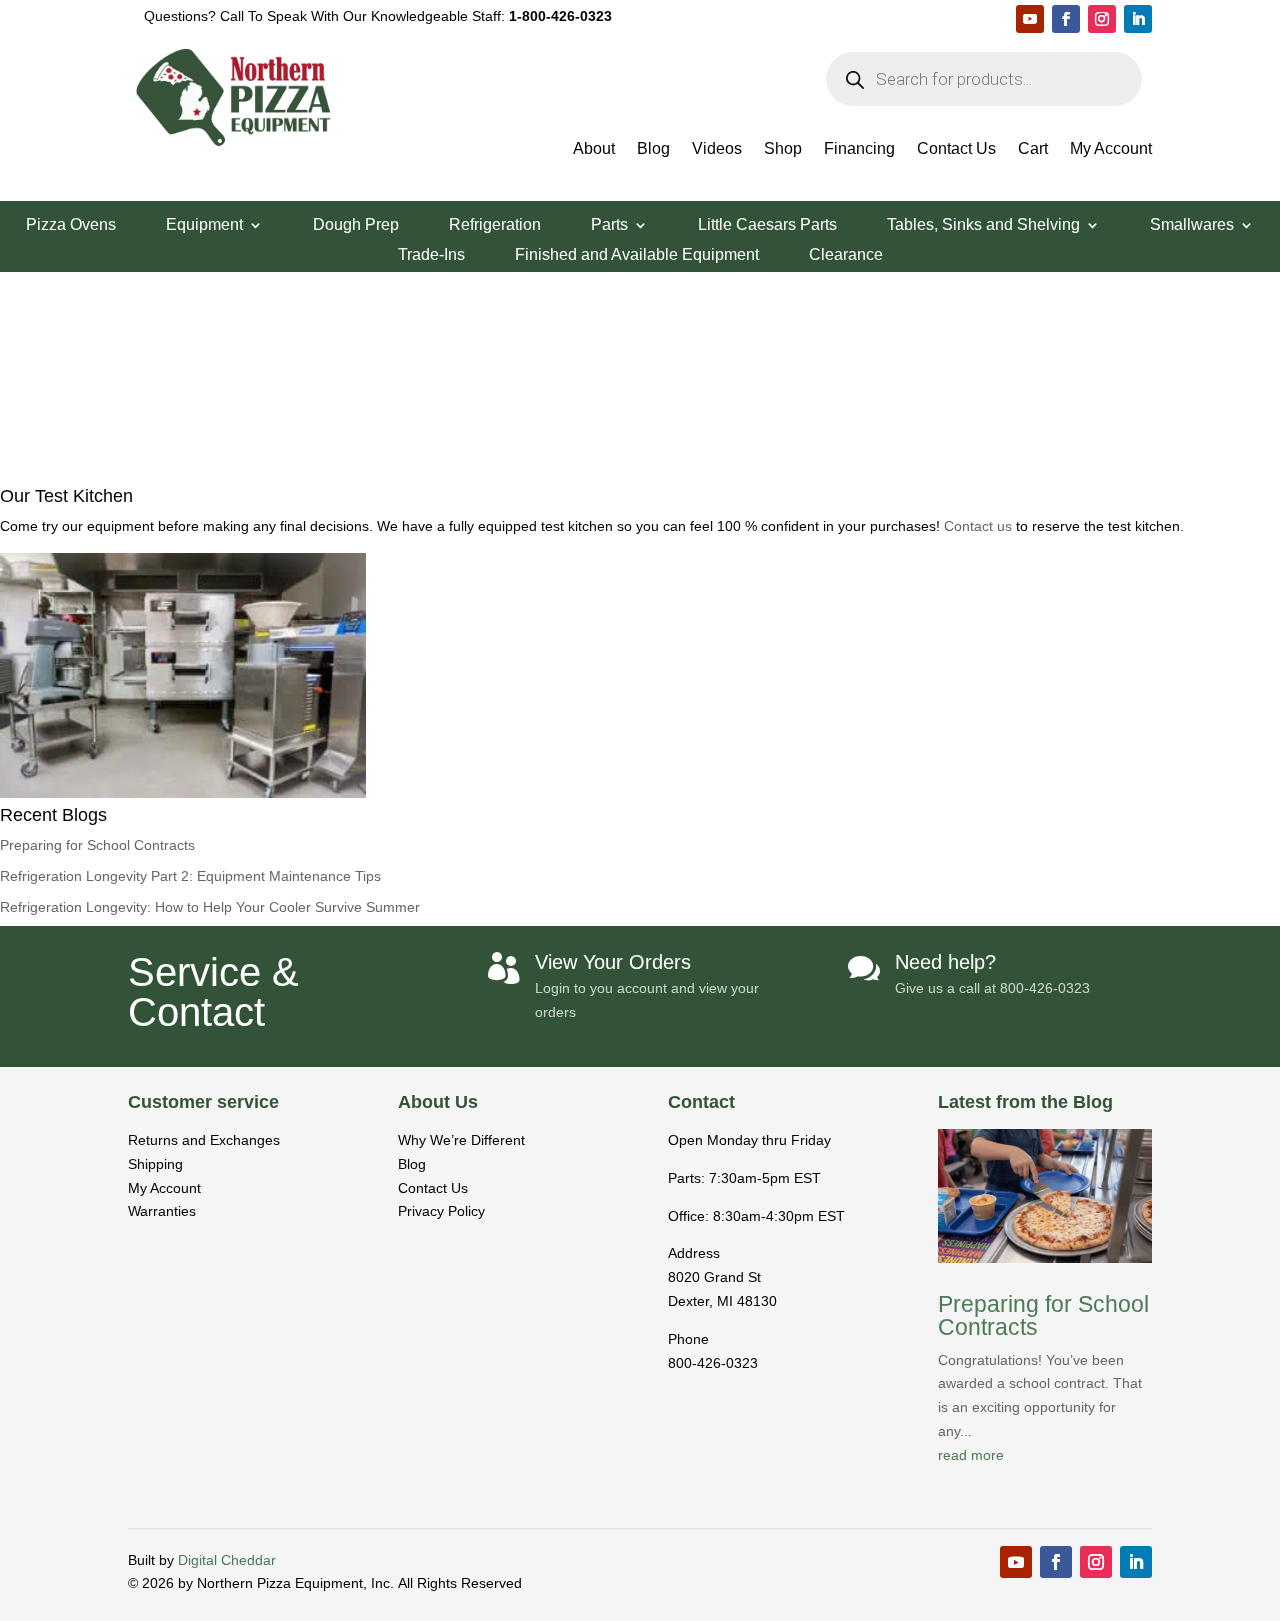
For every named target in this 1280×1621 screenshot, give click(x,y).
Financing (859, 149)
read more (971, 1455)
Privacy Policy (441, 1211)
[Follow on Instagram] (1102, 19)
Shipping (155, 1164)
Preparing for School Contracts (97, 845)
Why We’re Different (461, 1140)
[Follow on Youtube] (1030, 19)
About (594, 149)
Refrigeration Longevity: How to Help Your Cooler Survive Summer (210, 907)
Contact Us (956, 149)
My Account (1111, 149)
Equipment (204, 225)
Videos (717, 149)
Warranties (162, 1211)
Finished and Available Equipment (637, 255)
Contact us (980, 526)
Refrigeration (495, 225)
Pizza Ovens (71, 225)
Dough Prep (356, 225)
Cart (1033, 149)
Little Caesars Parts (767, 225)
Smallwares (1192, 225)
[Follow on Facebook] (1066, 19)
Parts (609, 225)
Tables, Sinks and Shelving (983, 225)
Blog (653, 149)
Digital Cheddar (227, 1560)
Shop (783, 149)
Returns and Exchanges (204, 1140)
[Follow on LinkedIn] (1138, 19)
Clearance (846, 255)
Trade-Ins (431, 255)
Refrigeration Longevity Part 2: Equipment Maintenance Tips (190, 876)
